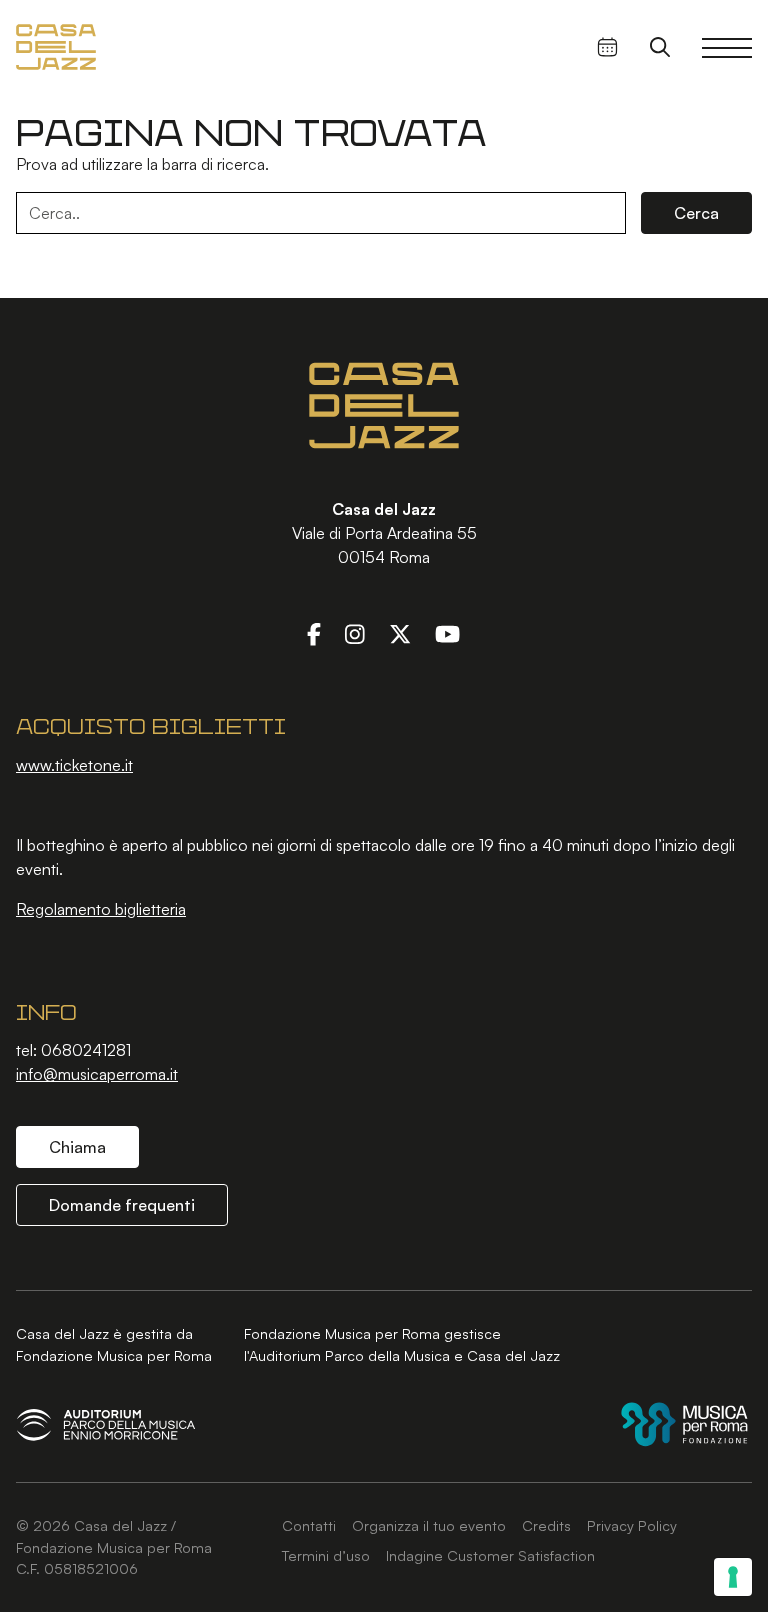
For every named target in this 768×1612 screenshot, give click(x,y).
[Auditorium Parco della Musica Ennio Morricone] (106, 1424)
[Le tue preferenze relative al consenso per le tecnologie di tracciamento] (733, 1577)
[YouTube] (447, 633)
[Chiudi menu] (727, 47)
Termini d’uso (326, 1555)
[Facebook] (314, 633)
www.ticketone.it (74, 765)
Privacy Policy (632, 1525)
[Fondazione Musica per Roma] (684, 1424)
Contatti (309, 1525)
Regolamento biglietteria (101, 909)
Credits (546, 1525)
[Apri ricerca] (660, 47)
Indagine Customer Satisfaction (490, 1555)
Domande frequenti (122, 1205)
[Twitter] (400, 633)
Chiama (77, 1147)
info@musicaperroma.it (97, 1074)
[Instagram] (355, 633)
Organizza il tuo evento (429, 1525)
